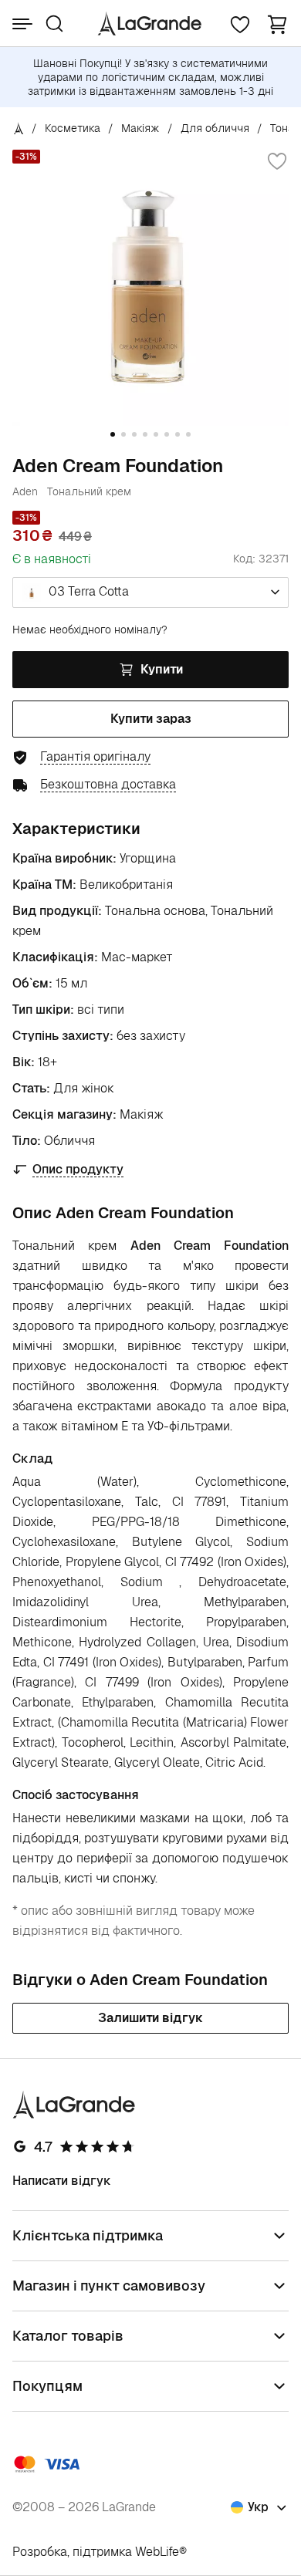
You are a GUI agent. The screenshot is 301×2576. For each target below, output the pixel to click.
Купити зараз (151, 719)
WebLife (157, 2552)
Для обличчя (215, 128)
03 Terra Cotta (87, 591)
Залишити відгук (150, 2018)
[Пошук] (54, 24)
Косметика (73, 128)
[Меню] (22, 24)
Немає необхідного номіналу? (90, 630)
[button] (277, 24)
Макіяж (140, 128)
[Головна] (19, 128)
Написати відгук (62, 2181)
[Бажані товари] (240, 24)
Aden (25, 491)
